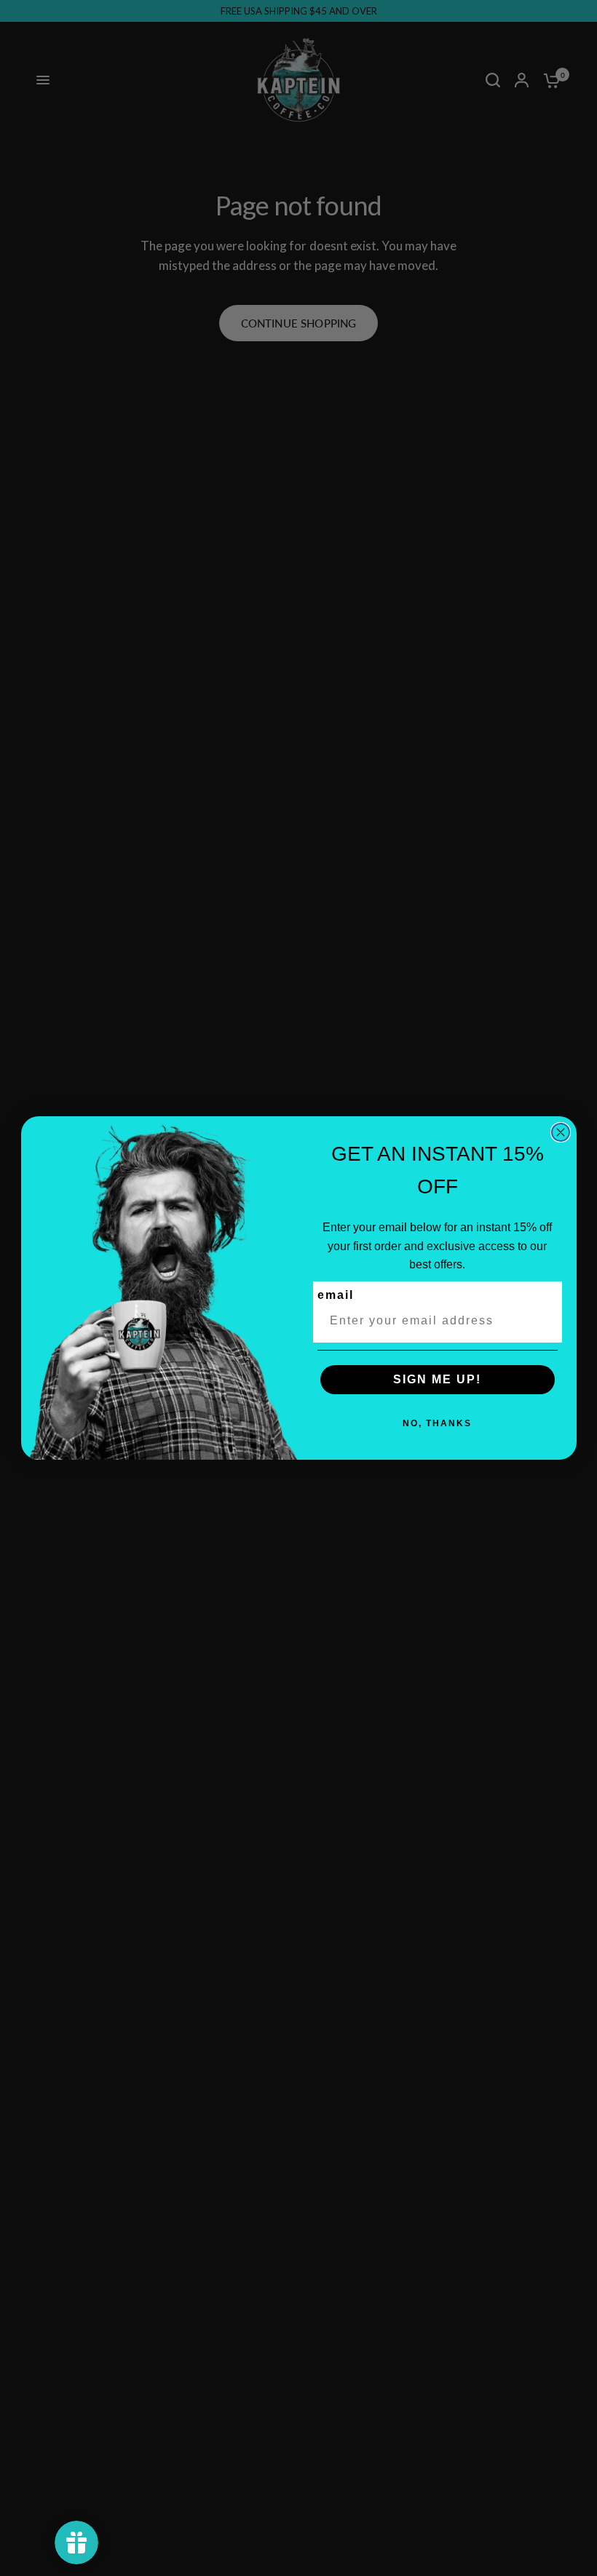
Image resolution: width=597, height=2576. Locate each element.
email (336, 1295)
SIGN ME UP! (437, 1379)
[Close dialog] (561, 1132)
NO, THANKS (437, 1423)
